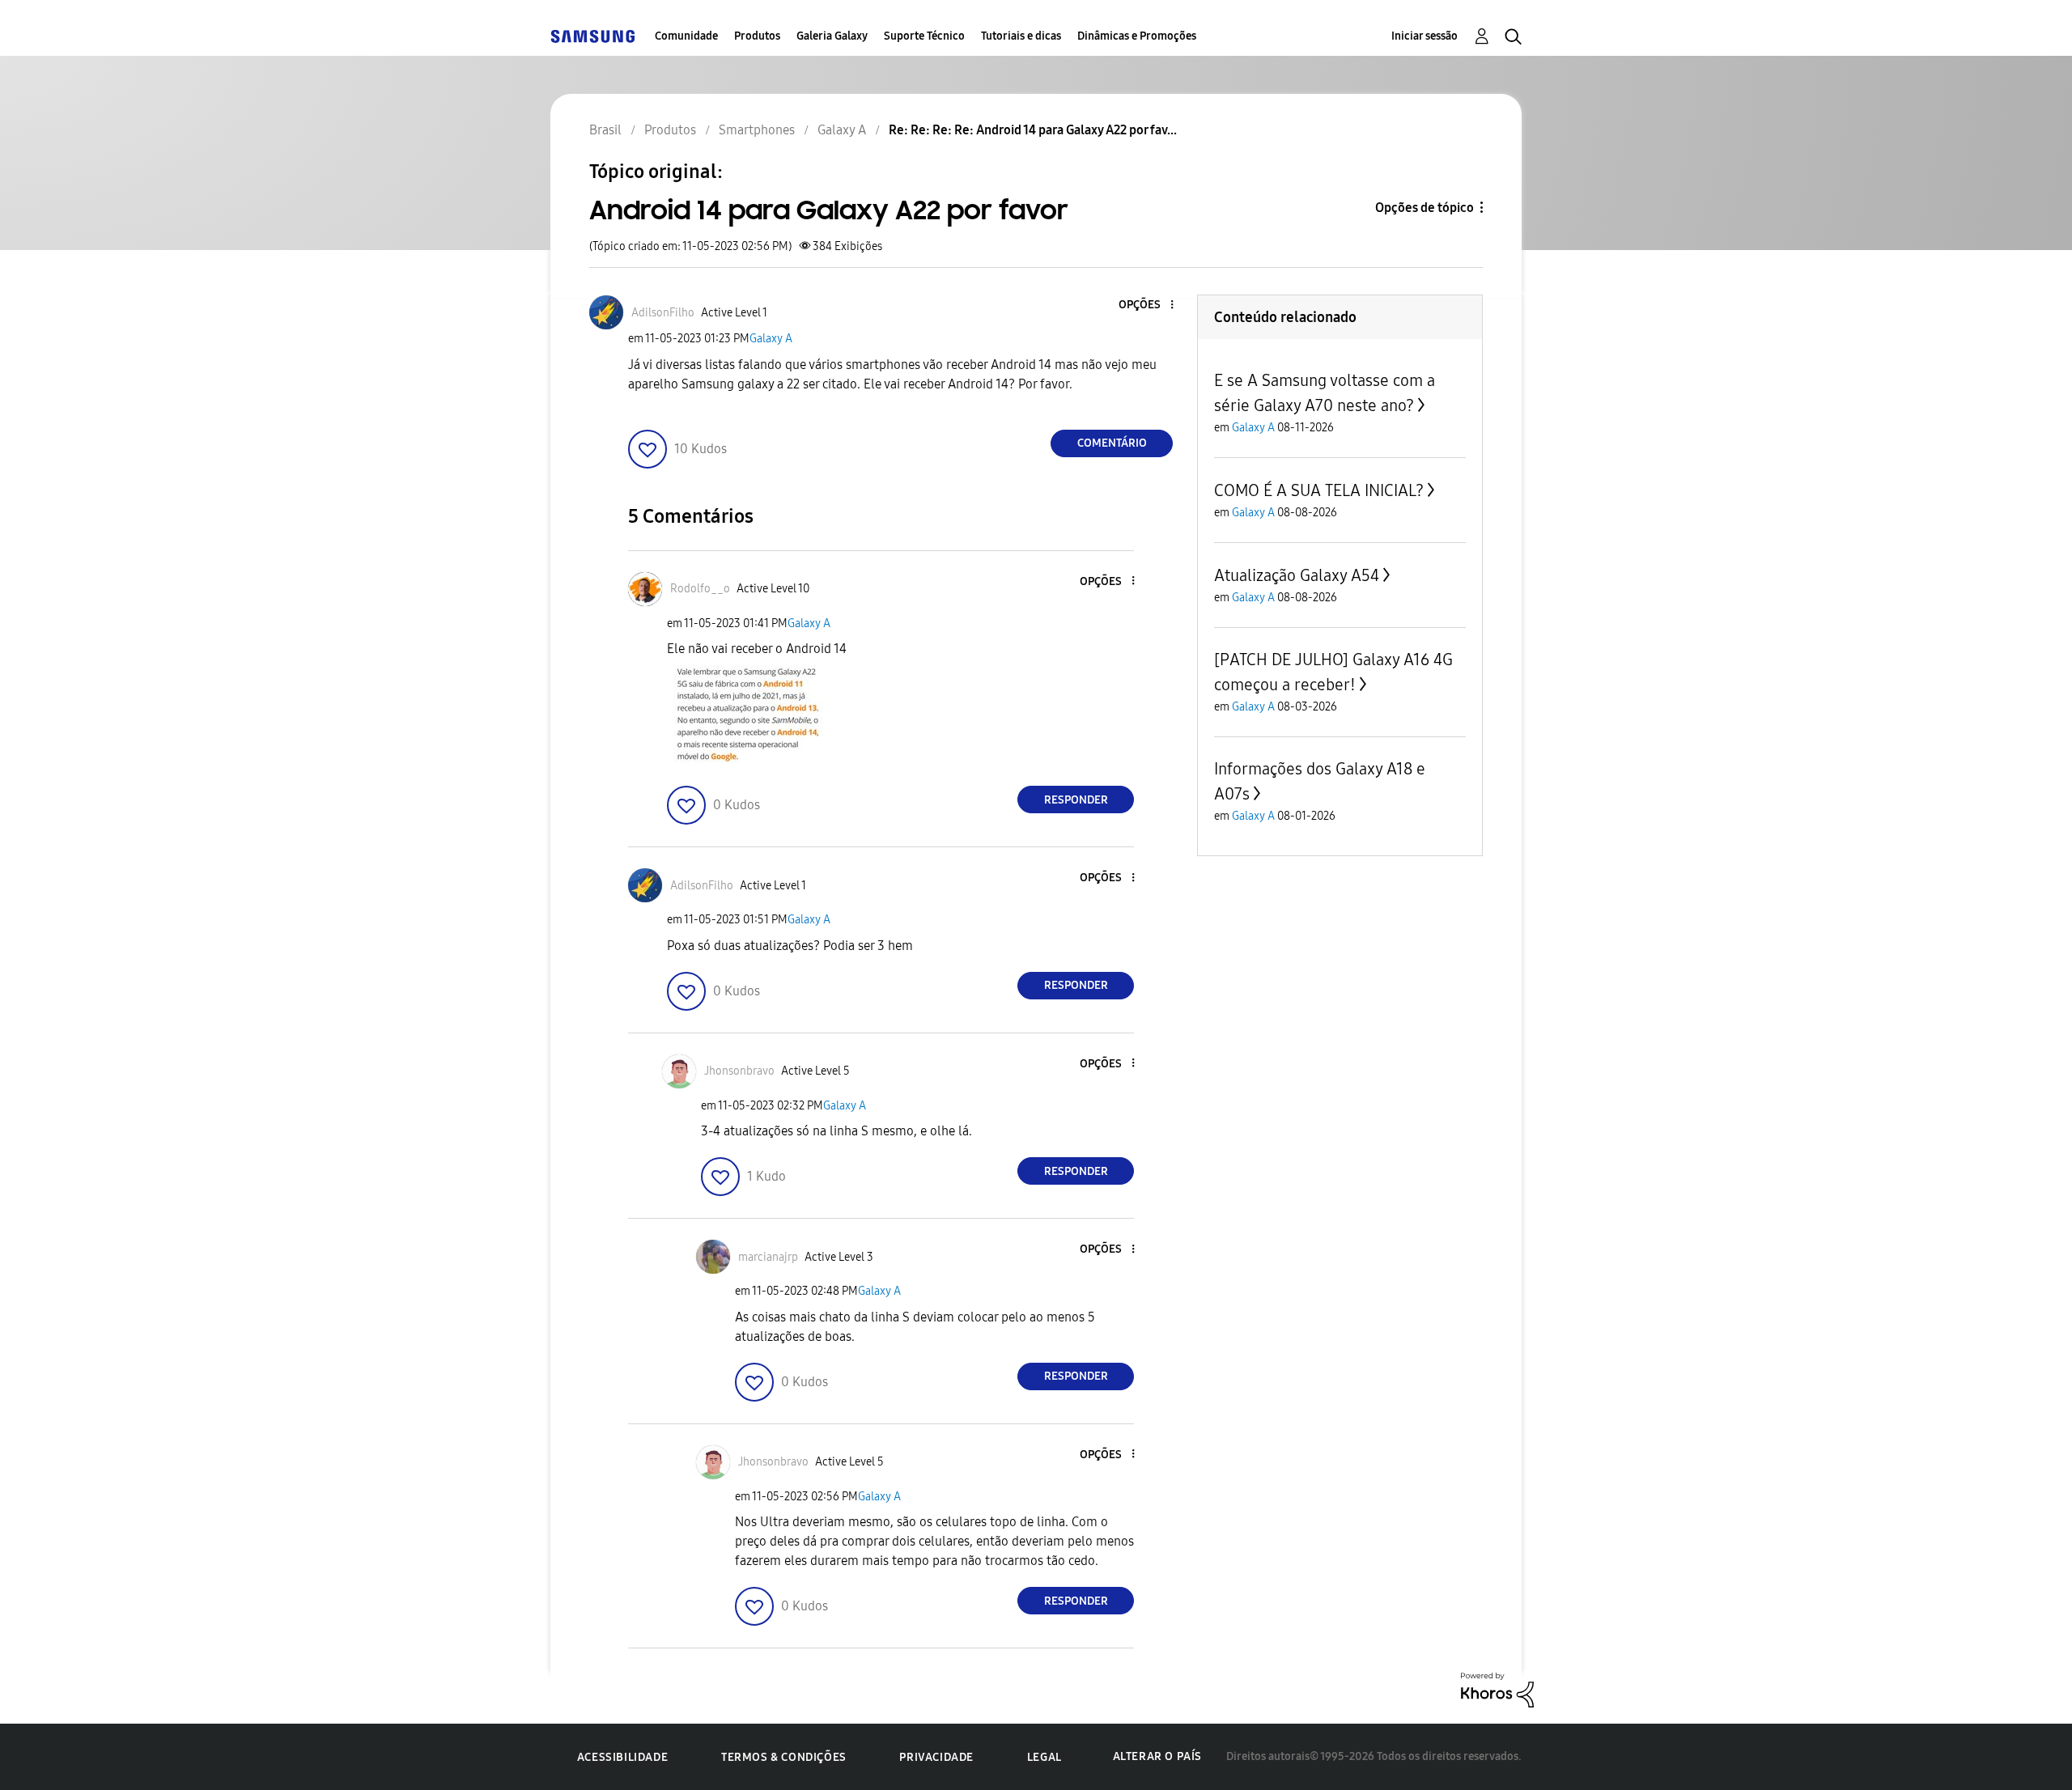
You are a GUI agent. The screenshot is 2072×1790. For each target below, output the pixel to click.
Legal (1044, 1757)
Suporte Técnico (924, 36)
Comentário (1112, 443)
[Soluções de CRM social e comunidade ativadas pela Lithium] (1497, 1689)
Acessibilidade (622, 1757)
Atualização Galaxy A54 (1297, 575)
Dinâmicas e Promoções (1137, 36)
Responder (1076, 800)
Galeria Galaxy (832, 36)
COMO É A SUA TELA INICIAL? (1319, 490)
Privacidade (936, 1757)
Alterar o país (1157, 1756)
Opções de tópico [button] (1424, 208)
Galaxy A (771, 339)
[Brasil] (592, 36)
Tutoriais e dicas (1021, 36)
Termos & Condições (784, 1757)
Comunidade (686, 36)
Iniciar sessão (1424, 36)
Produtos (757, 36)
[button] (1145, 305)
